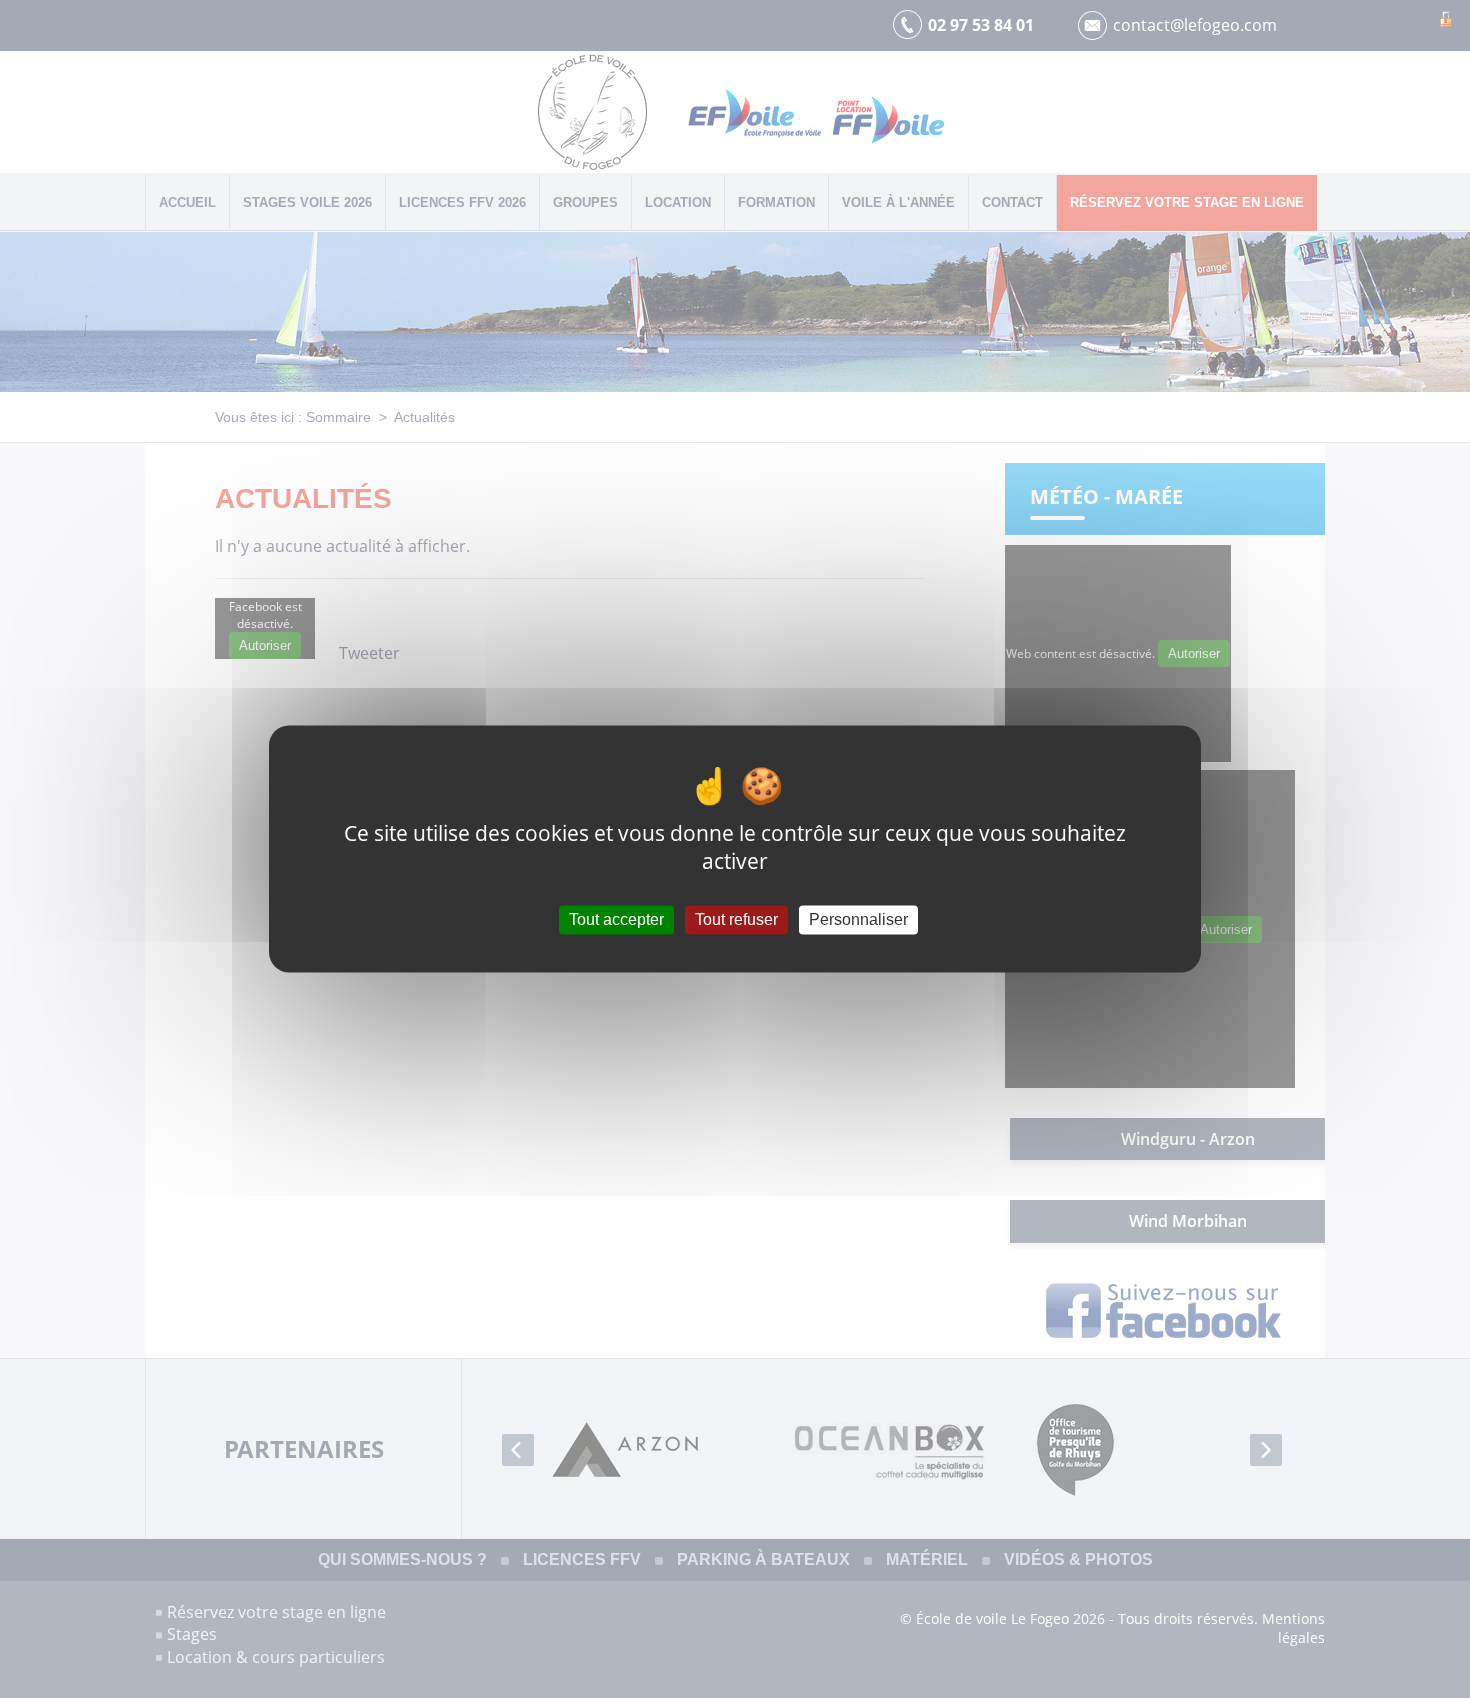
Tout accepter (616, 919)
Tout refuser (736, 919)
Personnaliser (858, 919)
